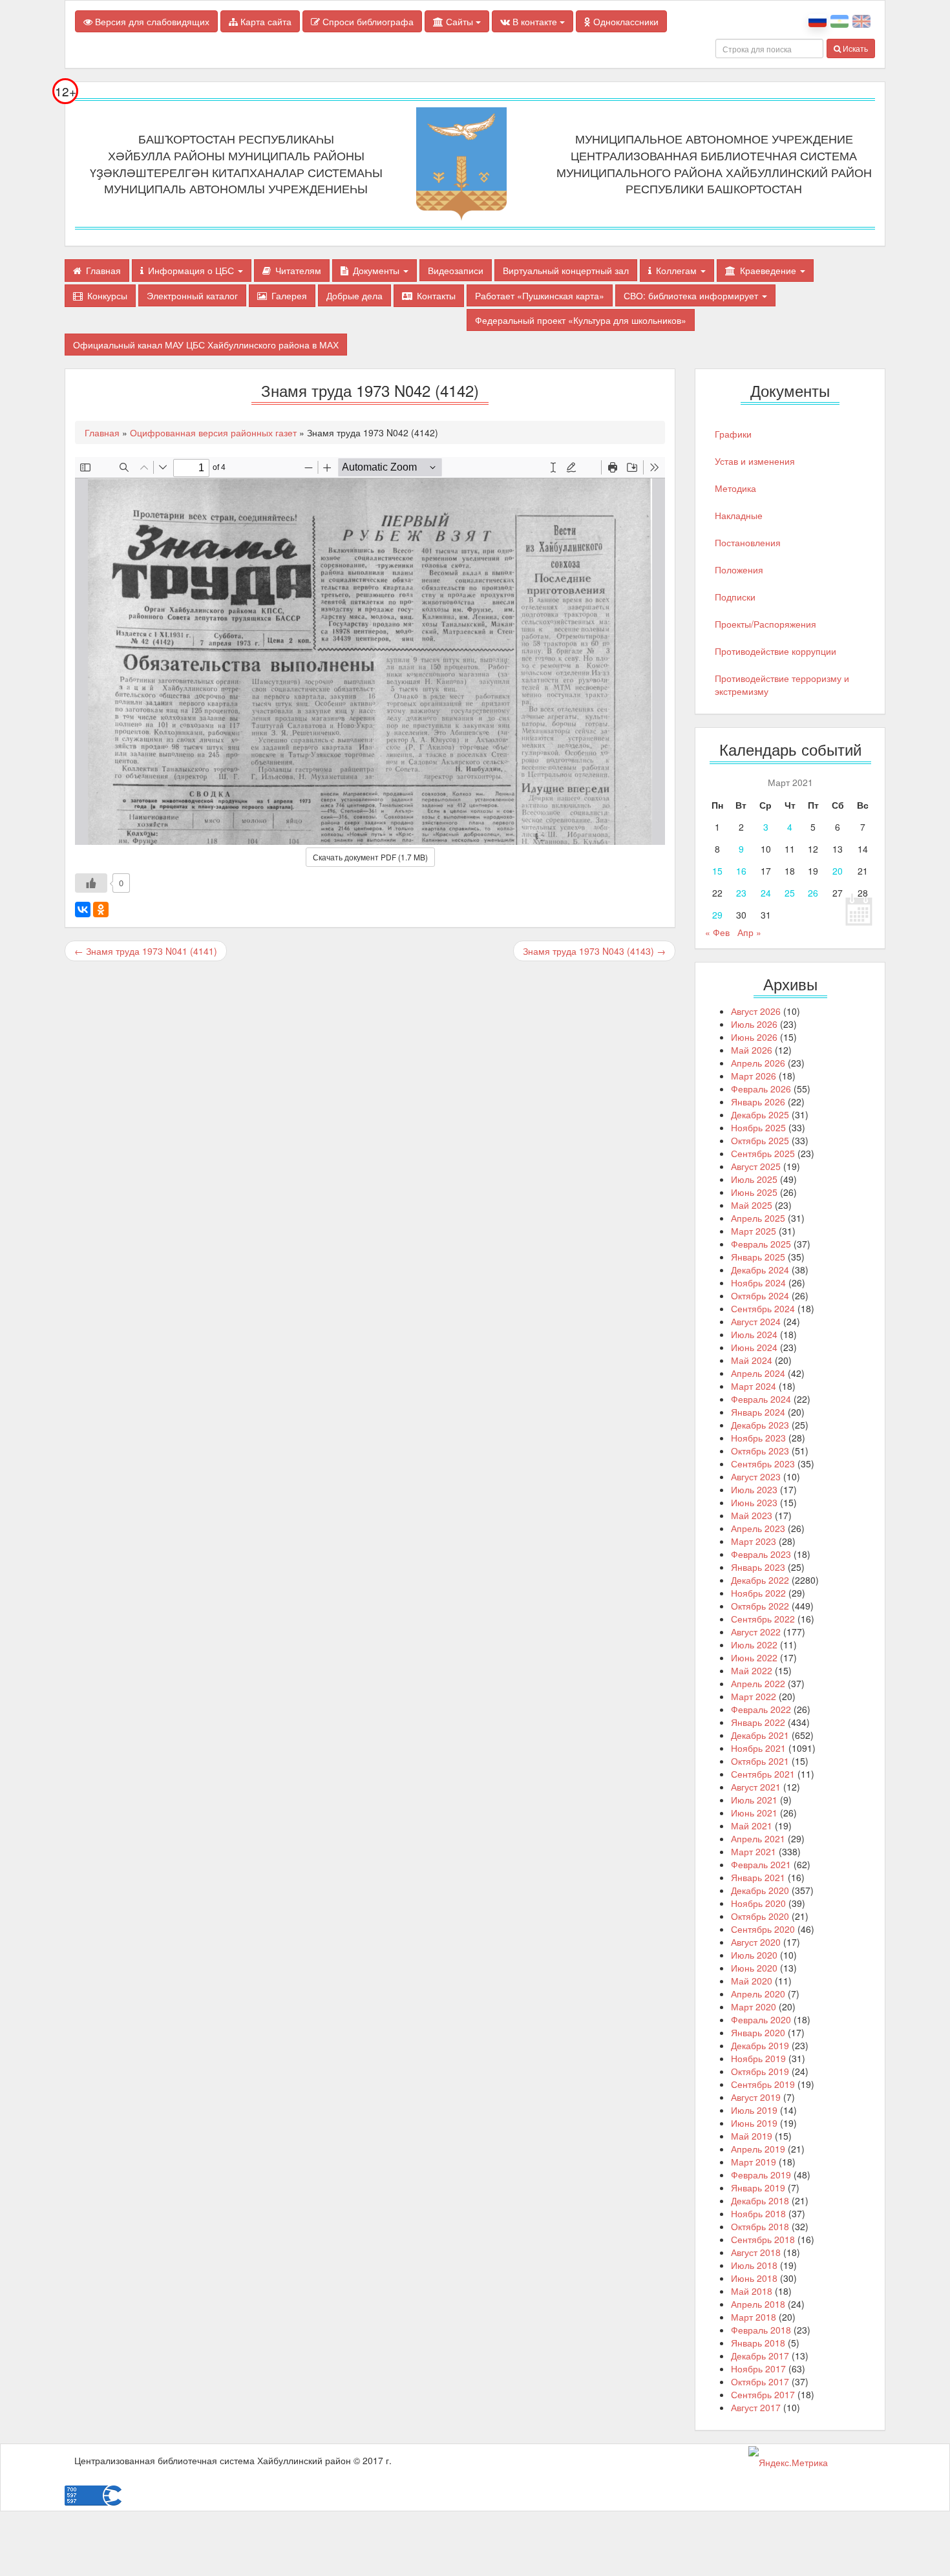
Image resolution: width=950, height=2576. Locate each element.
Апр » (749, 932)
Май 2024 (752, 1360)
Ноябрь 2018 (758, 2213)
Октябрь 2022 (760, 1606)
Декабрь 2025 (760, 1114)
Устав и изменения (755, 461)
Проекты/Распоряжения (765, 624)
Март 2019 (754, 2162)
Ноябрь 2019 (758, 2058)
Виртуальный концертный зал (566, 270)
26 (813, 893)
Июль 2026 (754, 1024)
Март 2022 (754, 1696)
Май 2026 (752, 1050)
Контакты (436, 295)
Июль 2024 (754, 1334)
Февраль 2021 (761, 1864)
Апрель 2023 (758, 1528)
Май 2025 (752, 1205)
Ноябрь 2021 (758, 1748)
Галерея (289, 295)
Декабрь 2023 (760, 1425)
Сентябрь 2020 (763, 1929)
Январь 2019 (758, 2187)
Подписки (735, 597)
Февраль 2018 (761, 2330)
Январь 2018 (758, 2343)
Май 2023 (752, 1515)
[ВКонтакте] (83, 910)
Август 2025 (756, 1166)
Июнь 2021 (754, 1813)
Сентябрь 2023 (763, 1464)
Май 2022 (752, 1670)
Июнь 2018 (754, 2278)
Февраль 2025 (761, 1244)
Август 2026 (756, 1011)
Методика (735, 488)
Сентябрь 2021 (763, 1774)
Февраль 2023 (761, 1554)
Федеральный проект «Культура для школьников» (581, 320)
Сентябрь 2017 (763, 2394)
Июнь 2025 (754, 1192)
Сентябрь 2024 (763, 1308)
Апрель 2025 (758, 1218)
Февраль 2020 (761, 2019)
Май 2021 (752, 1826)
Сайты (459, 21)
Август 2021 (756, 1787)
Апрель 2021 (758, 1838)
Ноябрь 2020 (758, 1903)
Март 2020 (754, 2007)
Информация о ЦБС (192, 270)
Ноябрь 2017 (758, 2368)
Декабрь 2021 (760, 1735)
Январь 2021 (758, 1877)
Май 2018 (752, 2291)
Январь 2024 (758, 1412)
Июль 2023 (754, 1489)
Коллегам (678, 270)
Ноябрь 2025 (758, 1127)
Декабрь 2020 (760, 1890)
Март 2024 (754, 1386)
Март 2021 (754, 1851)
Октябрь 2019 (760, 2071)
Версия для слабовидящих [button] (151, 21)
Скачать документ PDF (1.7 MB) (370, 857)
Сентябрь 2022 (763, 1619)
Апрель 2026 (758, 1063)
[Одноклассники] (101, 910)
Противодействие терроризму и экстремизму (782, 685)
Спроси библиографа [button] (367, 21)
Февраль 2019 (761, 2175)
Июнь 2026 (754, 1037)
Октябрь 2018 (760, 2226)
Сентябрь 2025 (763, 1153)
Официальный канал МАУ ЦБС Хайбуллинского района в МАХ (206, 345)
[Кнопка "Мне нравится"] (91, 883)
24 (766, 893)
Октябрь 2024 (760, 1295)
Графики (733, 434)
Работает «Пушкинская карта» (540, 295)
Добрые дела (354, 295)
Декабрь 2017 (760, 2356)
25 (790, 893)
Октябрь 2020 (760, 1916)
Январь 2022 (758, 1722)
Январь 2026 (758, 1102)
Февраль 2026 (761, 1089)
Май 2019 (752, 2136)
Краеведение (769, 270)
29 (717, 915)
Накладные (739, 515)
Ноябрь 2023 (758, 1438)
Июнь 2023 (754, 1502)
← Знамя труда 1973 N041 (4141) (146, 951)
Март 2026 (754, 1076)
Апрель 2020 (758, 1994)
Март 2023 (754, 1541)
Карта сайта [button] (265, 21)
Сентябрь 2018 (763, 2239)
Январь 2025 (758, 1257)
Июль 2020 (754, 1955)
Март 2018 (754, 2317)
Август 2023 (756, 1476)
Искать (854, 48)
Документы (377, 270)
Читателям (298, 270)
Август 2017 (756, 2407)
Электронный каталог (192, 295)
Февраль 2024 (761, 1399)
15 (717, 871)
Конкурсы (107, 295)
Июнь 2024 (754, 1347)
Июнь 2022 (754, 1657)
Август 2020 (756, 1942)
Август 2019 (756, 2097)
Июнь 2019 (754, 2123)
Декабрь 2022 (760, 1580)
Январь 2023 (758, 1567)
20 (838, 871)
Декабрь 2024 (760, 1270)
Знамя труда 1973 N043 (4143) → (594, 951)
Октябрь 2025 (760, 1140)
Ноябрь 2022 (758, 1593)
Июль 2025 (754, 1179)
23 (741, 893)
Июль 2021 (754, 1800)
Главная (103, 270)
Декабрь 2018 (760, 2200)
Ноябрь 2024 (758, 1283)
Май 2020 (752, 1981)
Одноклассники (625, 21)
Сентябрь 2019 (763, 2084)
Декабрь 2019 (760, 2045)
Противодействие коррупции (776, 651)
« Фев (717, 932)
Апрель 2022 (758, 1683)
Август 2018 (756, 2252)
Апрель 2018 (758, 2304)
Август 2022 (756, 1632)
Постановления (748, 542)
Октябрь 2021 (760, 1761)
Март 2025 (754, 1231)
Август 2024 (756, 1321)
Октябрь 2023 (760, 1451)
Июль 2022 (754, 1645)
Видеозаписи (456, 270)
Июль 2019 (754, 2110)
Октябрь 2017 (760, 2381)
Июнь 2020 (754, 1968)
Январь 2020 (758, 2032)
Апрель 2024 (758, 1373)
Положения (739, 569)
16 (741, 871)
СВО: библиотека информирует (692, 295)
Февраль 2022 (761, 1709)
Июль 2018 (754, 2265)
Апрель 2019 (758, 2149)
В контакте (535, 21)
